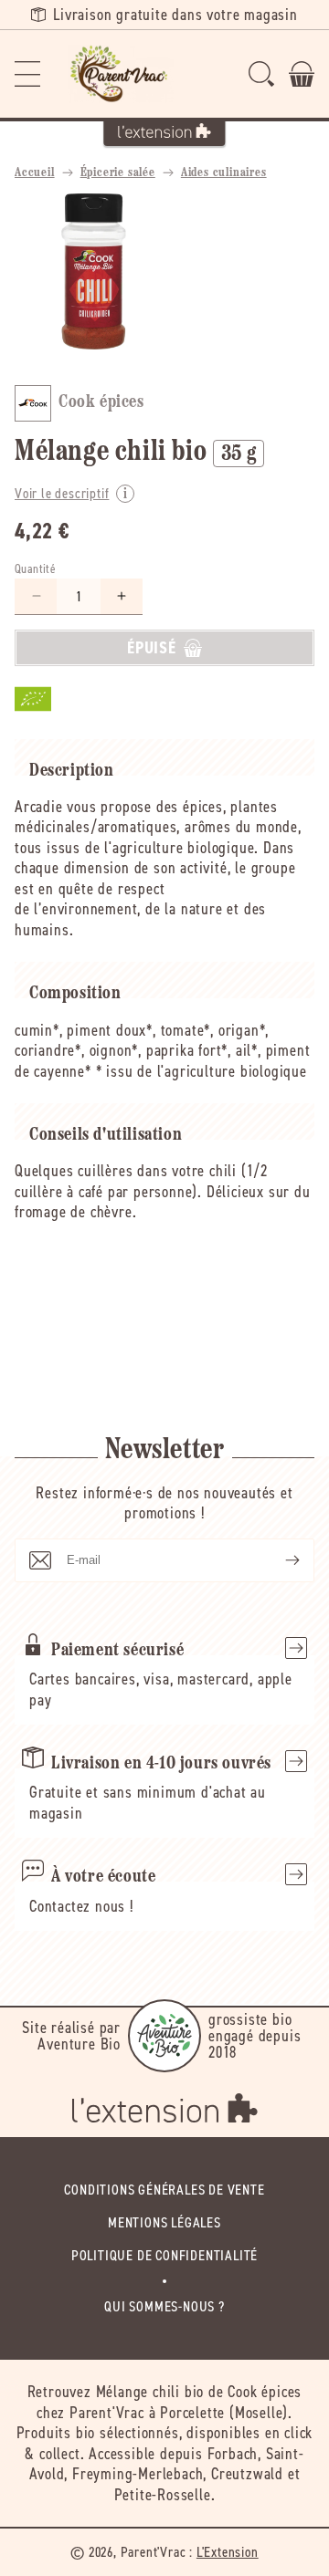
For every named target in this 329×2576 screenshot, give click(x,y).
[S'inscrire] (278, 1560)
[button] (27, 74)
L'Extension (228, 2552)
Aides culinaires (224, 173)
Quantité (35, 569)
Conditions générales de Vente (164, 2190)
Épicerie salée (118, 173)
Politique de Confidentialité (164, 2255)
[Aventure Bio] (164, 2036)
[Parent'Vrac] (121, 74)
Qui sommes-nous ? (164, 2306)
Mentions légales (164, 2222)
